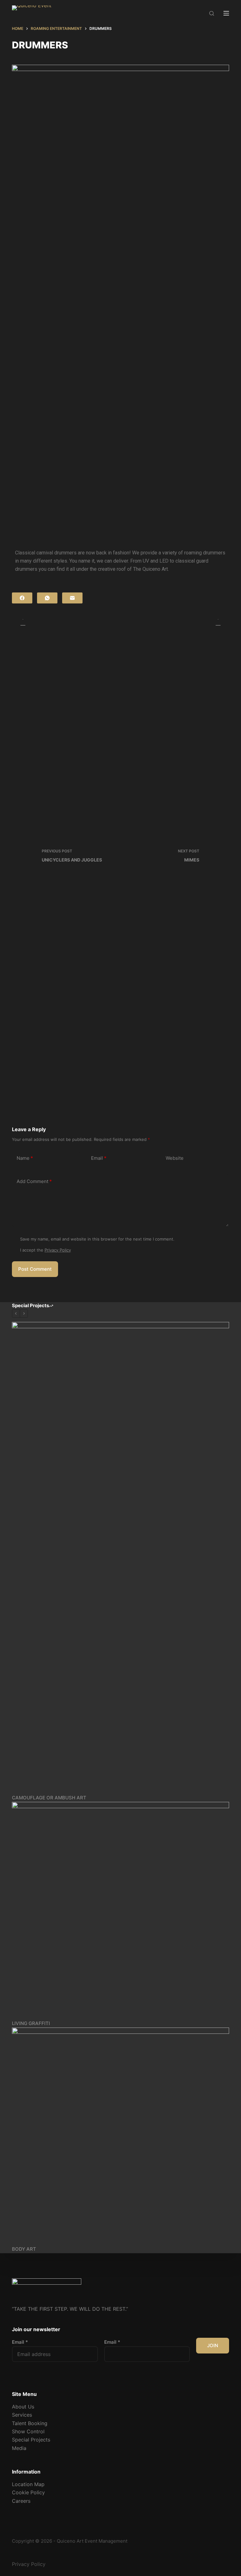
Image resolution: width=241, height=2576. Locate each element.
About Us (23, 2407)
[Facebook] (22, 598)
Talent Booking (30, 2423)
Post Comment (35, 1269)
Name (25, 1158)
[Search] (212, 13)
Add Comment (34, 1181)
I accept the (46, 1250)
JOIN (213, 2345)
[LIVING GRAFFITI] (120, 1910)
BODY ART (24, 2249)
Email (99, 1158)
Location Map (28, 2484)
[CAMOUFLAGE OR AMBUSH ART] (120, 1558)
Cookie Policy (28, 2492)
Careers (21, 2501)
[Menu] (226, 13)
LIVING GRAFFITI (31, 2023)
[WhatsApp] (47, 598)
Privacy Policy (58, 1250)
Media (19, 2448)
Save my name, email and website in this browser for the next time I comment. (97, 1239)
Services (22, 2415)
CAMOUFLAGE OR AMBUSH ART (49, 1798)
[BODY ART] (120, 2136)
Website (175, 1158)
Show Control (28, 2431)
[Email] (72, 598)
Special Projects (31, 2440)
